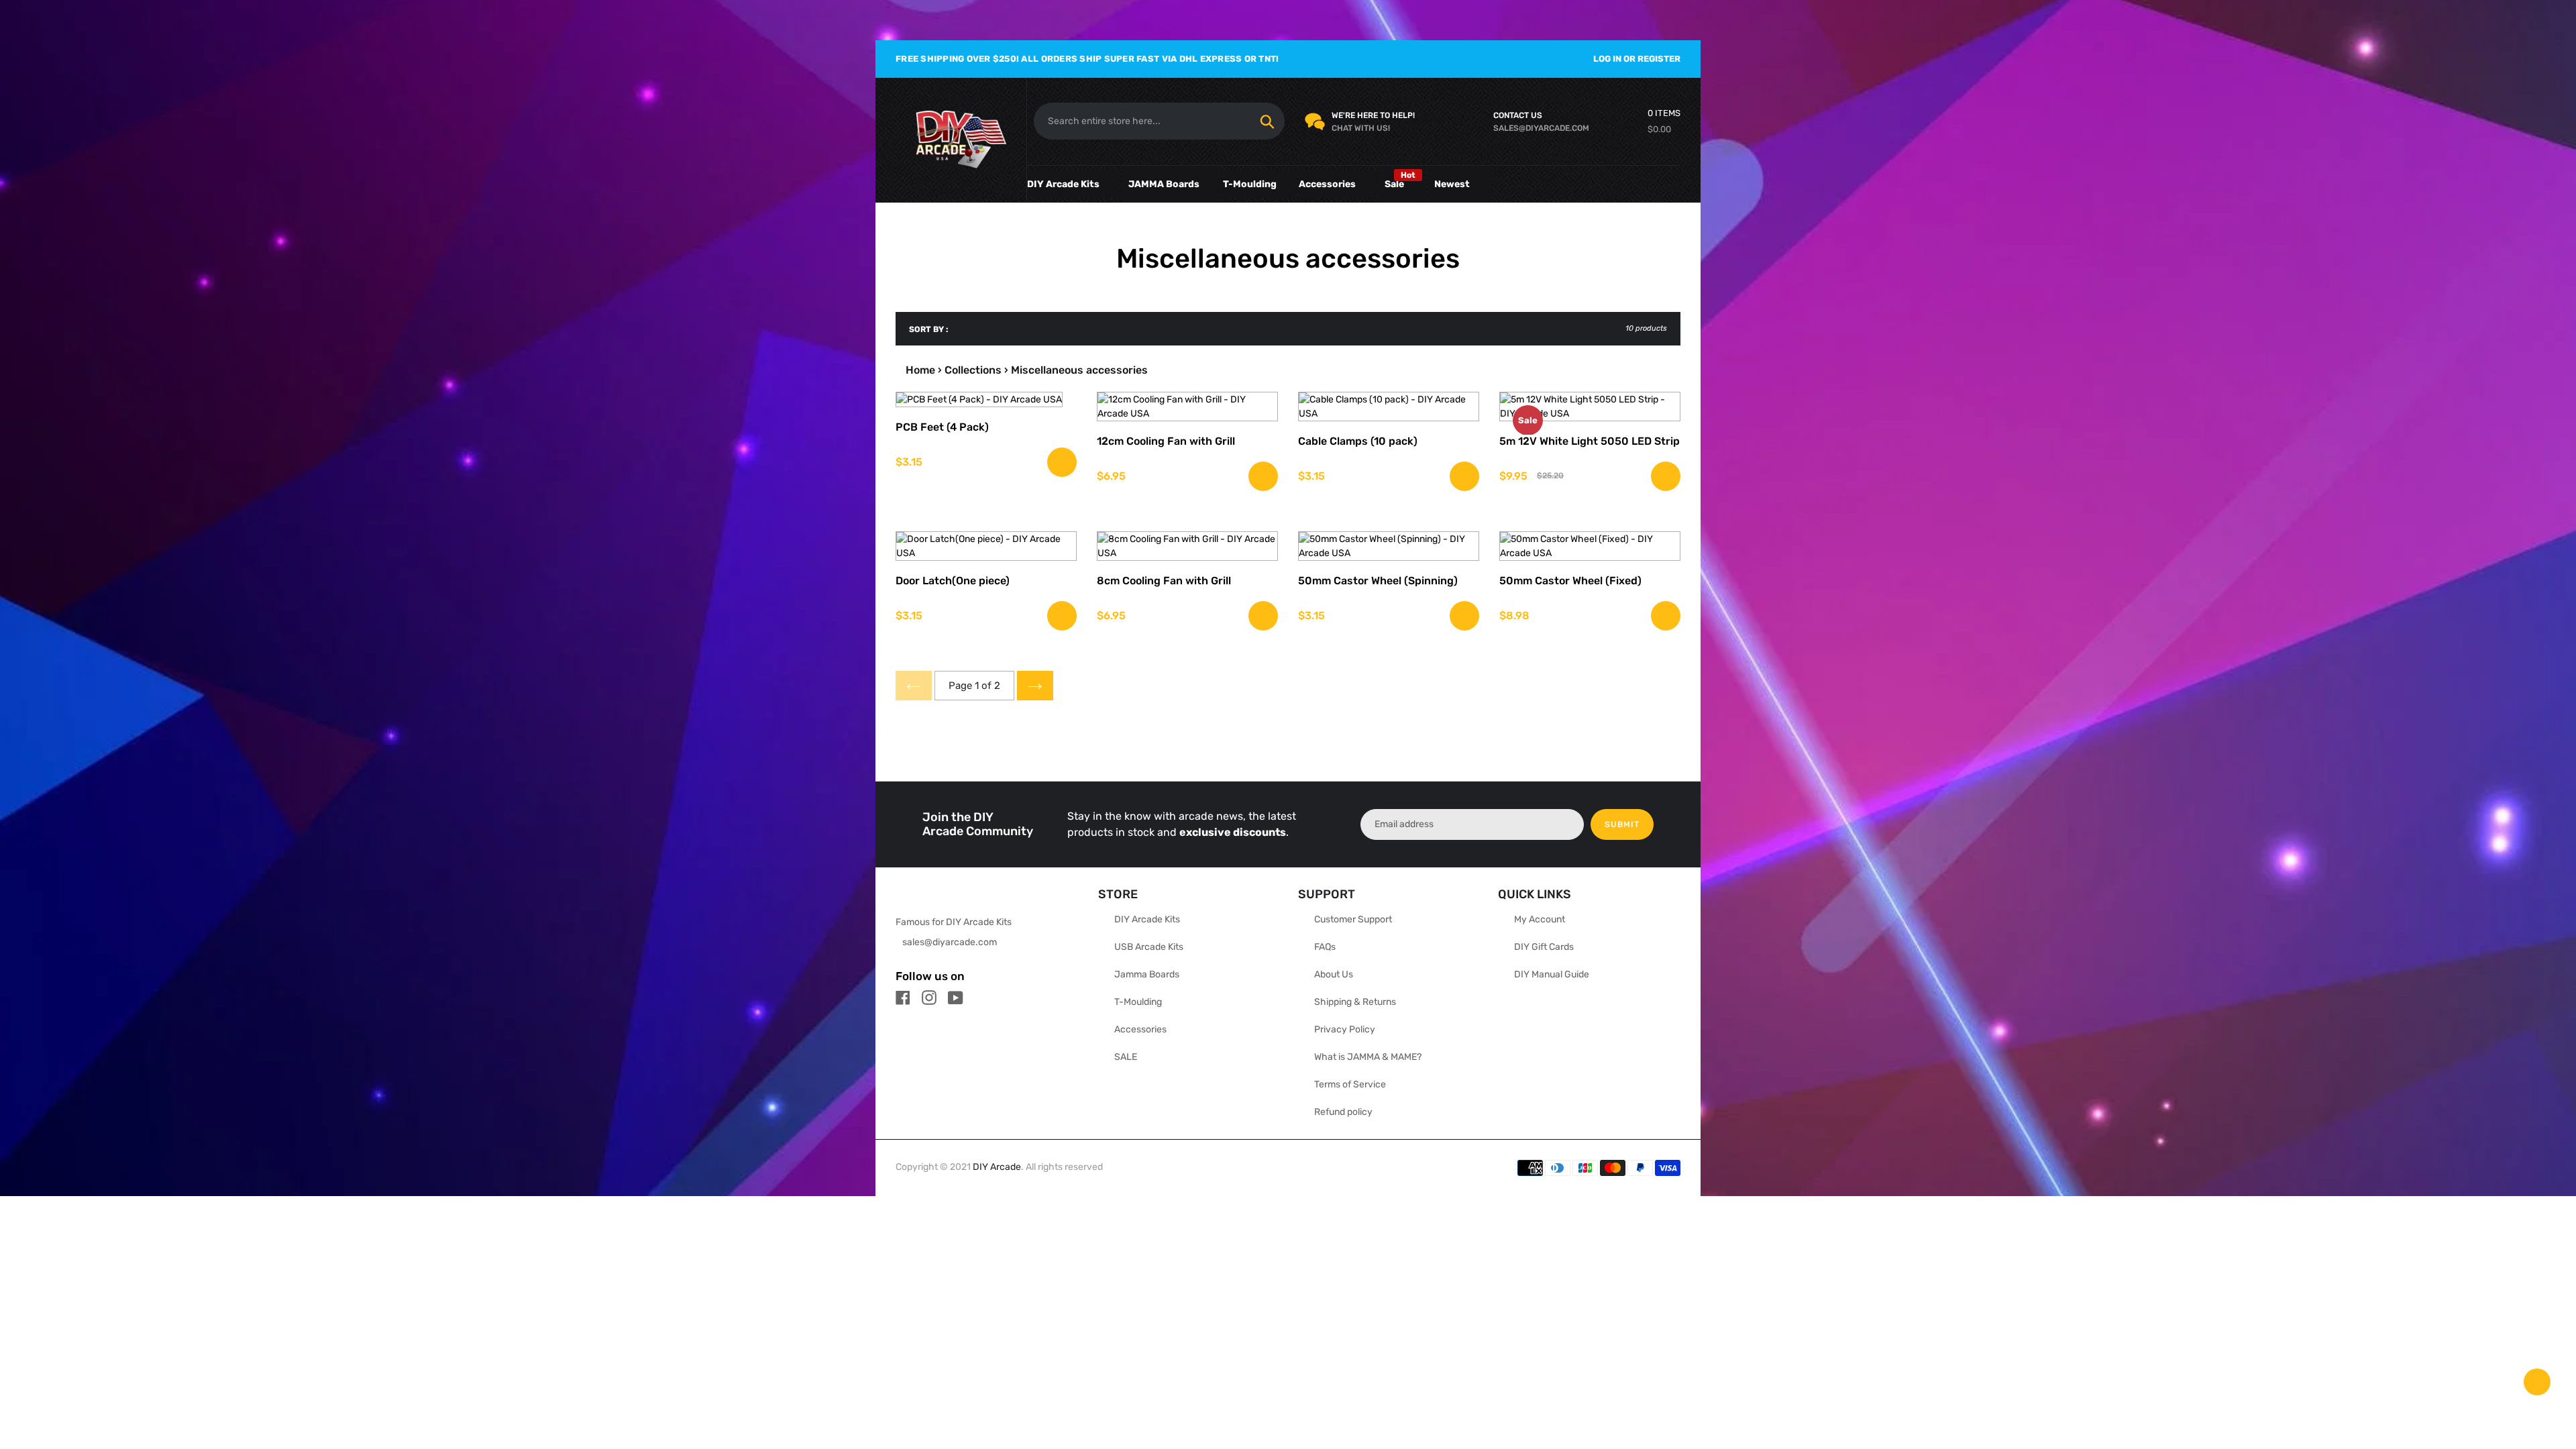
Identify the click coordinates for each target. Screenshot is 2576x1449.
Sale (1394, 184)
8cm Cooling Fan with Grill (1164, 581)
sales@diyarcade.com (950, 942)
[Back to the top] (2537, 1382)
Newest (1452, 184)
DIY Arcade (997, 1167)
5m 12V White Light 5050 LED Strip (1590, 441)
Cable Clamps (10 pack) (1358, 441)
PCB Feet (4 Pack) (942, 427)
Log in (1607, 59)
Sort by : (929, 329)
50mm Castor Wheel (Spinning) (1378, 581)
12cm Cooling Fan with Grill (1166, 441)
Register (1659, 59)
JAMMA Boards (1164, 184)
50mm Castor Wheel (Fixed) (1570, 581)
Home (920, 370)
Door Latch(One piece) (953, 581)
